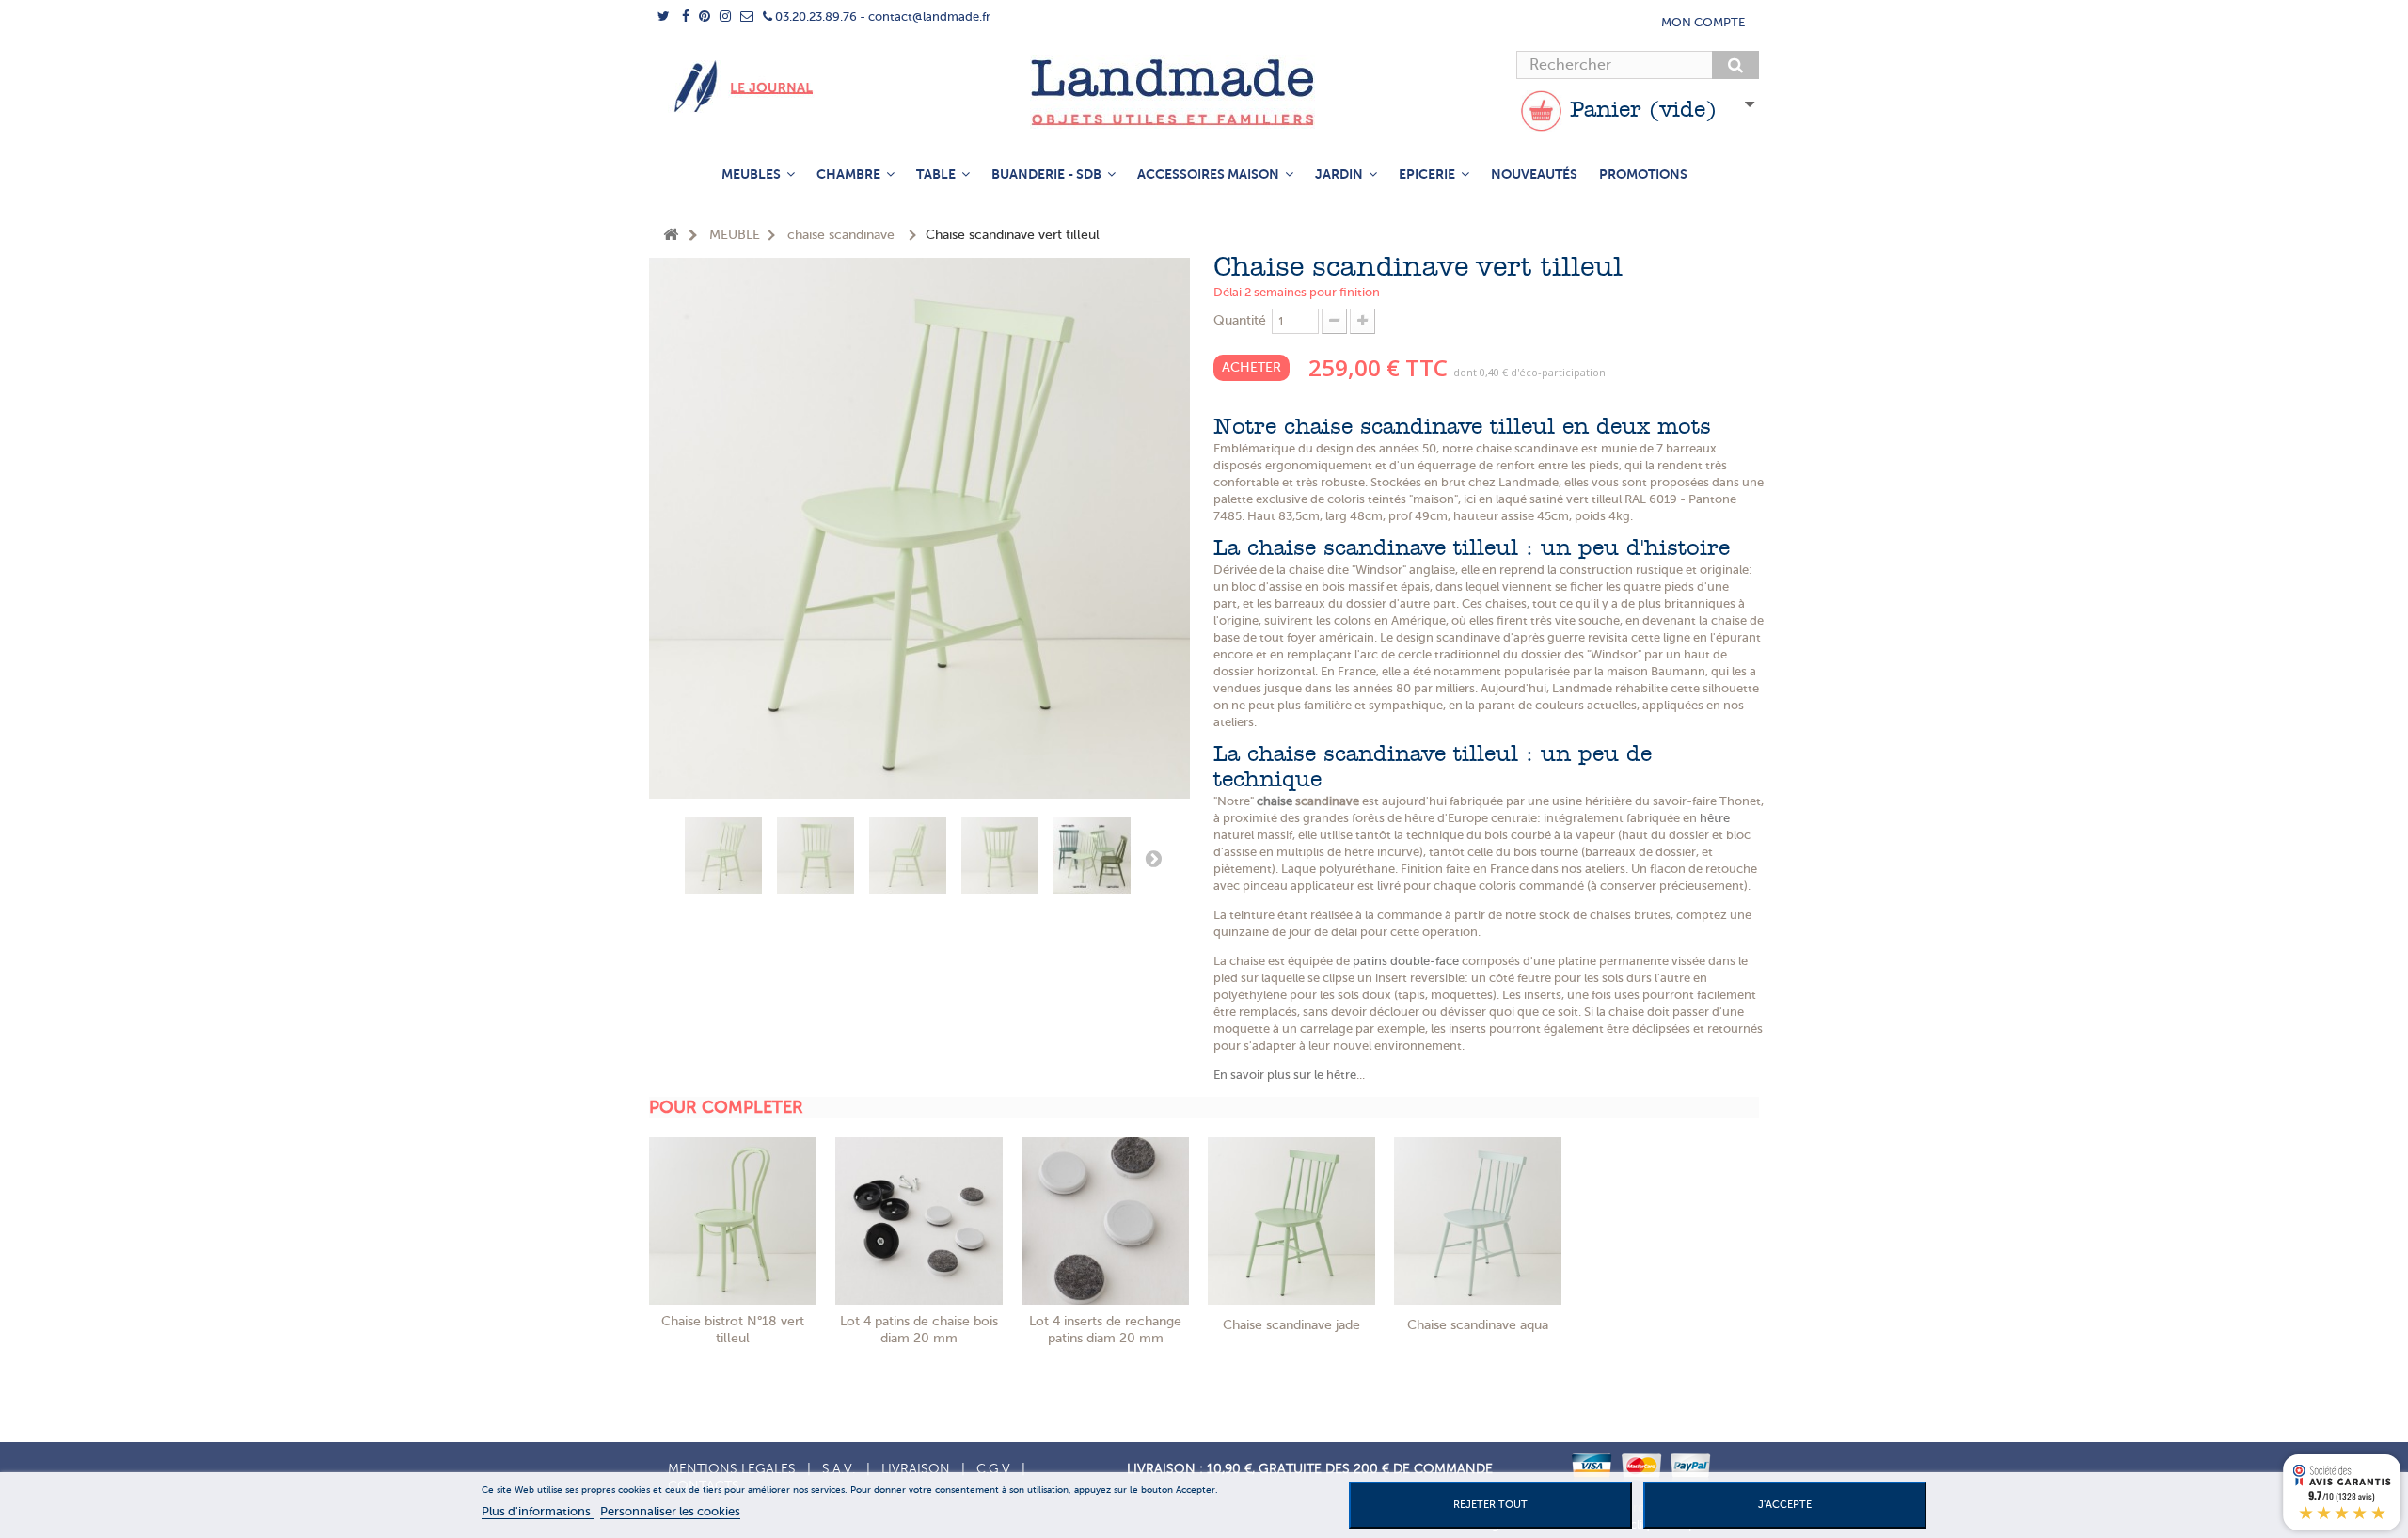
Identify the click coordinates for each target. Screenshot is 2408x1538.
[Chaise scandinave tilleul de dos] (1000, 855)
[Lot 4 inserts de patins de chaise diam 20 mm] (1105, 1221)
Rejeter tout (1490, 1505)
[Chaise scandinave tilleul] (723, 855)
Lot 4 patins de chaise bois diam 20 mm (919, 1330)
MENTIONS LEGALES (732, 1469)
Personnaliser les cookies (670, 1511)
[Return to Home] (671, 236)
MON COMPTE (1703, 22)
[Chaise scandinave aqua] (1478, 1221)
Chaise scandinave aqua (1478, 1325)
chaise (1275, 801)
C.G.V (993, 1469)
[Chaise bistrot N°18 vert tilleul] (733, 1221)
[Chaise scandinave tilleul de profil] (908, 855)
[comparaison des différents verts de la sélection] (1092, 855)
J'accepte (1785, 1505)
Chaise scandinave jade (1291, 1325)
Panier (1640, 111)
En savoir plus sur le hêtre (1285, 1075)
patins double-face (1406, 961)
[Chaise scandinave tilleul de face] (816, 855)
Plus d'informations (538, 1511)
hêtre (1715, 818)
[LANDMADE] (1204, 92)
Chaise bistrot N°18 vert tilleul (733, 1330)
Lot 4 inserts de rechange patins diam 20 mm (1105, 1330)
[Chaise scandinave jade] (1291, 1221)
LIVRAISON (916, 1469)
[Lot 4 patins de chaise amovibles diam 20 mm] (919, 1221)
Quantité (1240, 320)
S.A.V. (839, 1469)
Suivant (1153, 858)
